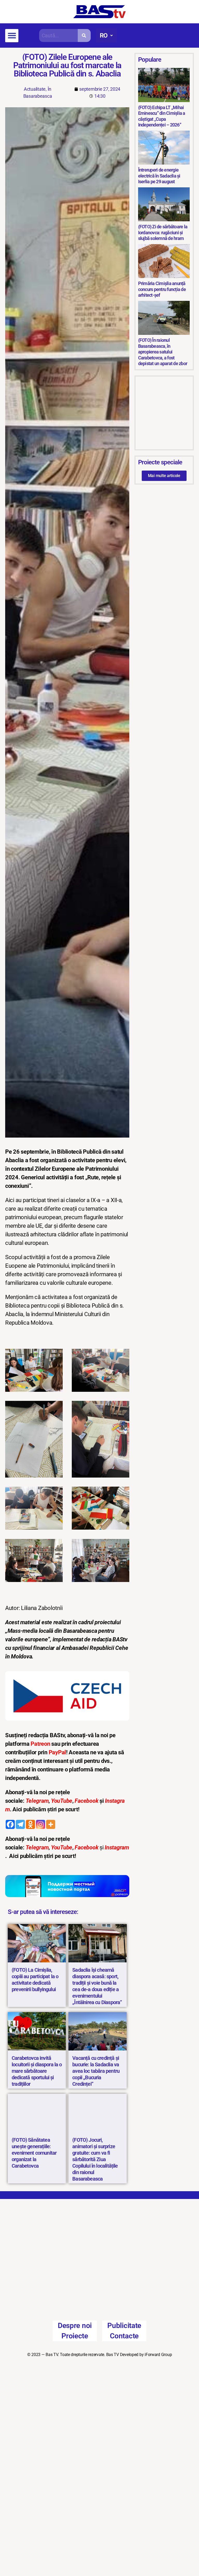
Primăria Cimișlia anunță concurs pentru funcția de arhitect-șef (162, 289)
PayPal (57, 1752)
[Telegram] (20, 1824)
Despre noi (75, 2328)
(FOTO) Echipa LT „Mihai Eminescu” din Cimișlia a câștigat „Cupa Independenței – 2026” (162, 116)
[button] (12, 36)
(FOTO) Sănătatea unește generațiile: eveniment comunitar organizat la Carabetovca (34, 2153)
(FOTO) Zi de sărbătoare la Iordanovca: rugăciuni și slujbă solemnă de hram (163, 232)
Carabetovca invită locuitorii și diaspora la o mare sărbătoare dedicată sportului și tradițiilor (37, 2071)
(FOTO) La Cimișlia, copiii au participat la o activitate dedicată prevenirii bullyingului (35, 1980)
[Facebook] (10, 1824)
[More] (51, 1824)
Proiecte (75, 2338)
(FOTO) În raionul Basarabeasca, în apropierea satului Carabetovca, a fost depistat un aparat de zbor (163, 352)
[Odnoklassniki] (30, 1824)
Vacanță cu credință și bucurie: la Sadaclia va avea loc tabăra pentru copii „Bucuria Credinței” (96, 2071)
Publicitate (124, 2328)
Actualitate (35, 89)
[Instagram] (41, 1824)
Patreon (41, 1744)
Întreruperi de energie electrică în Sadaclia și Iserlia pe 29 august (159, 176)
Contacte (124, 2338)
